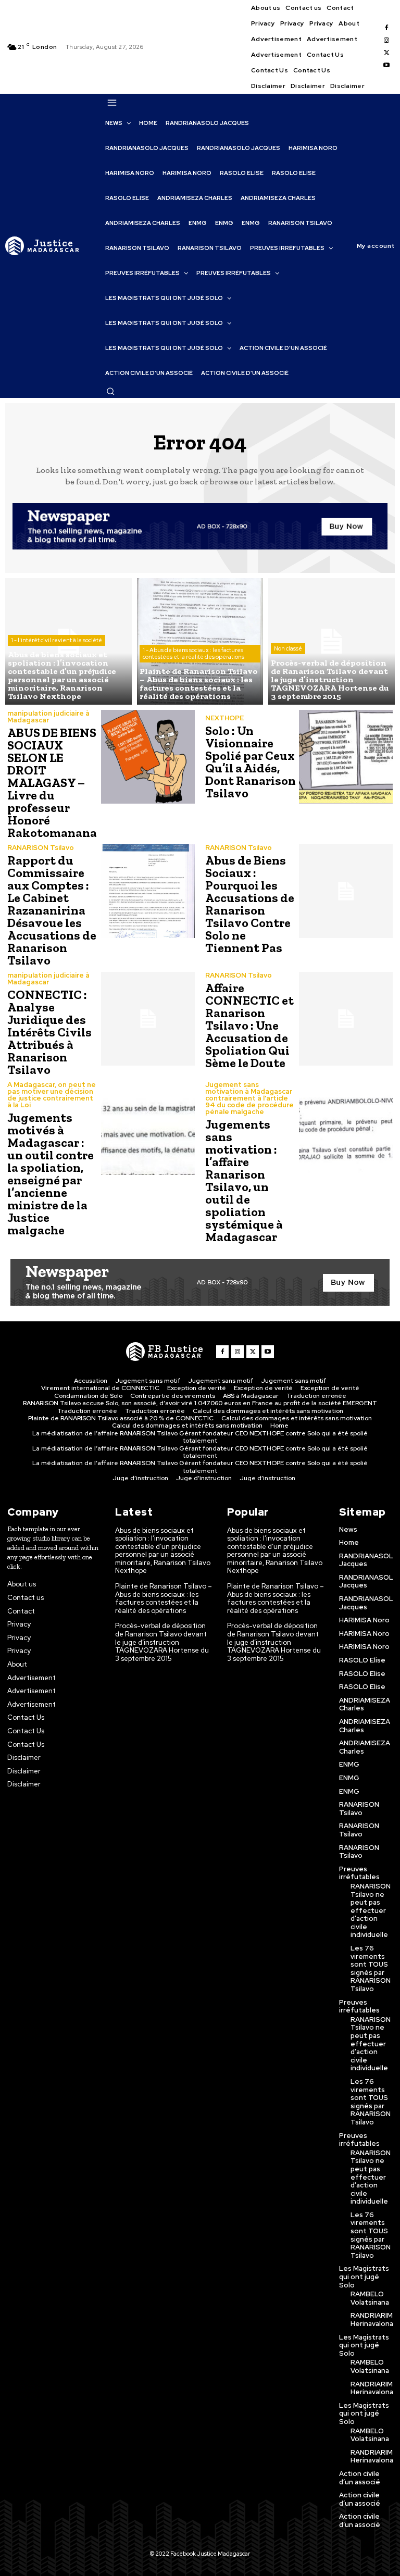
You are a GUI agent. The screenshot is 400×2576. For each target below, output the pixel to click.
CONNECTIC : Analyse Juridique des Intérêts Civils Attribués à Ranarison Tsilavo (49, 1032)
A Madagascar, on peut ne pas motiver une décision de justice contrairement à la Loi (52, 1095)
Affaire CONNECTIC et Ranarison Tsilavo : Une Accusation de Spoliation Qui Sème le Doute (249, 1025)
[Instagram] (386, 41)
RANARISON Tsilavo (41, 848)
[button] (110, 391)
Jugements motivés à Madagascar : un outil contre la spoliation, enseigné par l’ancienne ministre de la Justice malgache (51, 1174)
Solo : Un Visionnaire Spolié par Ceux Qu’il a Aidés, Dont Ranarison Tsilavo (251, 762)
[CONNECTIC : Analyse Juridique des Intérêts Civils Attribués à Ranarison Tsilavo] (148, 1019)
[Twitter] (386, 53)
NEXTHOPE (224, 718)
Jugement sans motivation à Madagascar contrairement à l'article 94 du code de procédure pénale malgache (249, 1098)
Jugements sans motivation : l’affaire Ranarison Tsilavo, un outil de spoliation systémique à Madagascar (244, 1180)
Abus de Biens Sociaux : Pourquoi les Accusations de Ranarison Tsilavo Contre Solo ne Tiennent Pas (250, 904)
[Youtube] (386, 66)
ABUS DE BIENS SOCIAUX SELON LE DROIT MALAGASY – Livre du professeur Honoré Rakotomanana (52, 783)
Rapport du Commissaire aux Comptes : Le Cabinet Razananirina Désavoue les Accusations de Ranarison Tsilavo (52, 910)
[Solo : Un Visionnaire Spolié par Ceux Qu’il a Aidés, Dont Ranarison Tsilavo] (346, 757)
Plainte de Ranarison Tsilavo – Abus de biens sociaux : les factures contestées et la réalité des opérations (164, 1598)
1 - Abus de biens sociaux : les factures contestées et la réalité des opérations (193, 653)
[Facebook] (386, 28)
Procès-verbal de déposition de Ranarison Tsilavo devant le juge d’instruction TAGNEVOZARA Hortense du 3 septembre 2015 (162, 1642)
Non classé (288, 648)
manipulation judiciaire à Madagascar (48, 717)
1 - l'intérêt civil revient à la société (57, 640)
